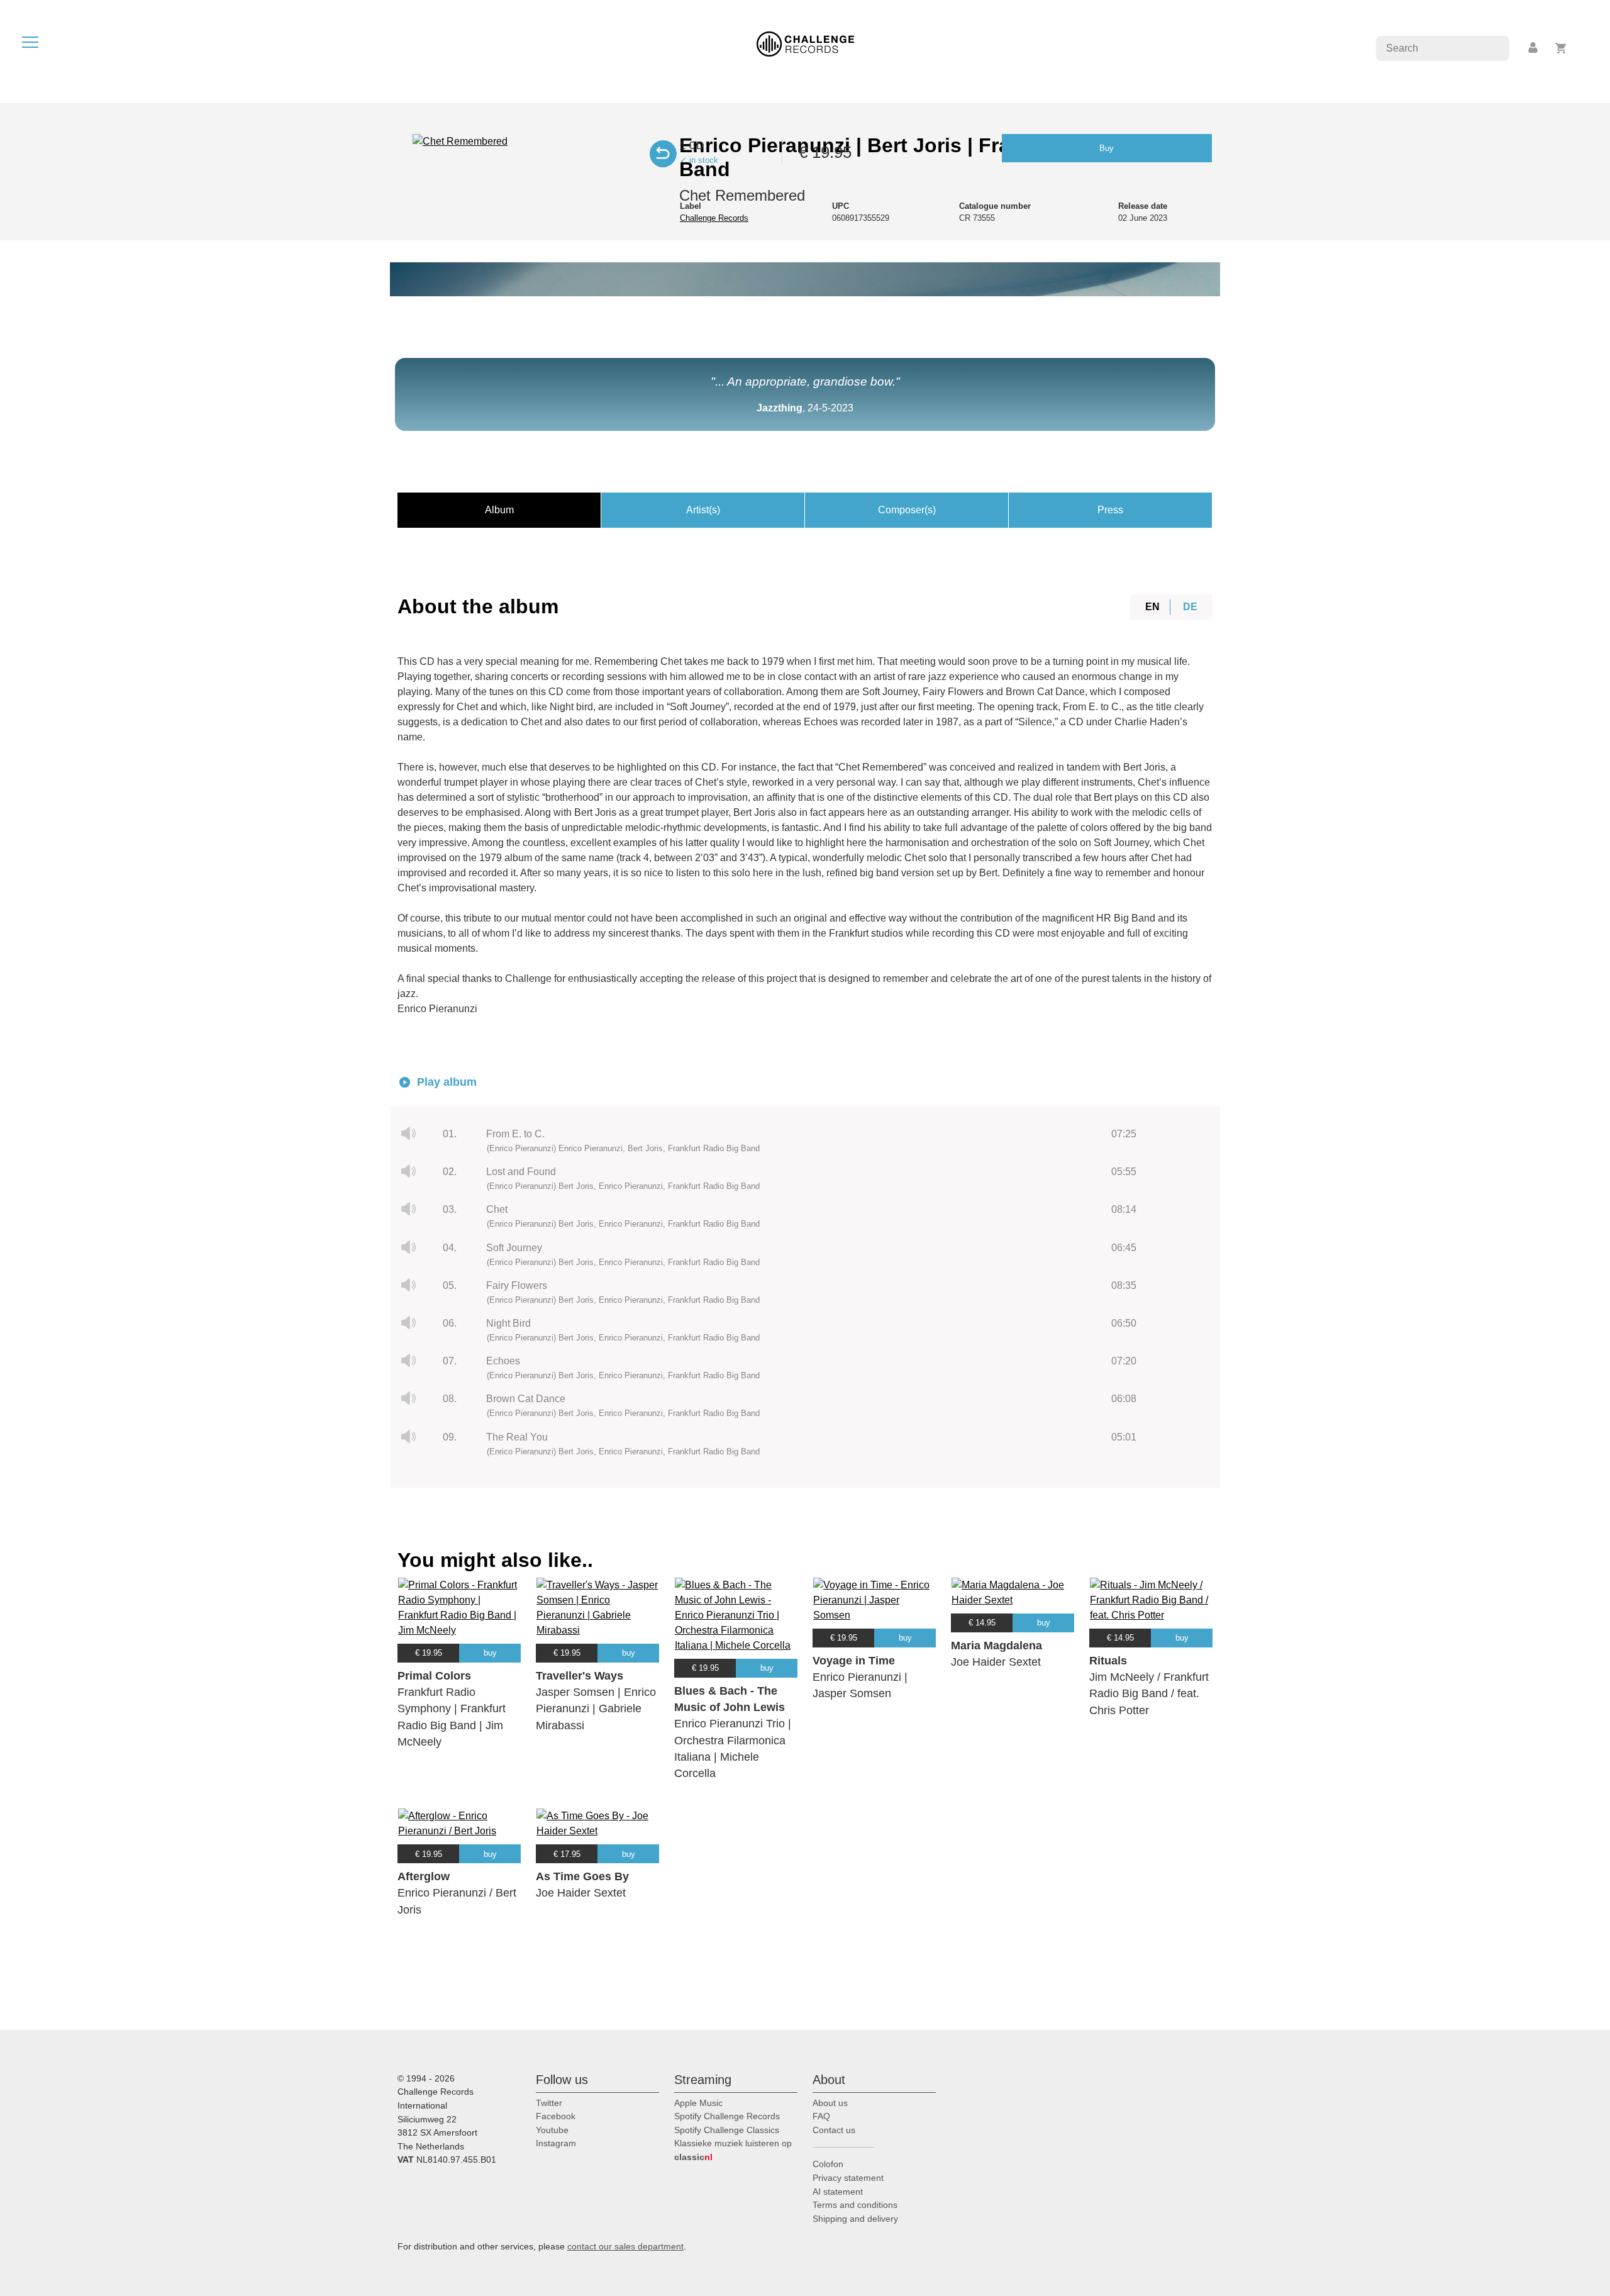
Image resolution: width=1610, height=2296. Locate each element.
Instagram (556, 2143)
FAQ (821, 2116)
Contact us (834, 2130)
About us (830, 2103)
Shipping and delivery (855, 2219)
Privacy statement (848, 2178)
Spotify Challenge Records (727, 2116)
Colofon (828, 2164)
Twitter (549, 2103)
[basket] (1561, 48)
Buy (1107, 148)
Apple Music (698, 2103)
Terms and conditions (855, 2205)
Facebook (556, 2116)
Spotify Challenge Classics (727, 2130)
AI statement (838, 2192)
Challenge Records (714, 218)
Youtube (552, 2130)
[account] (1534, 48)
